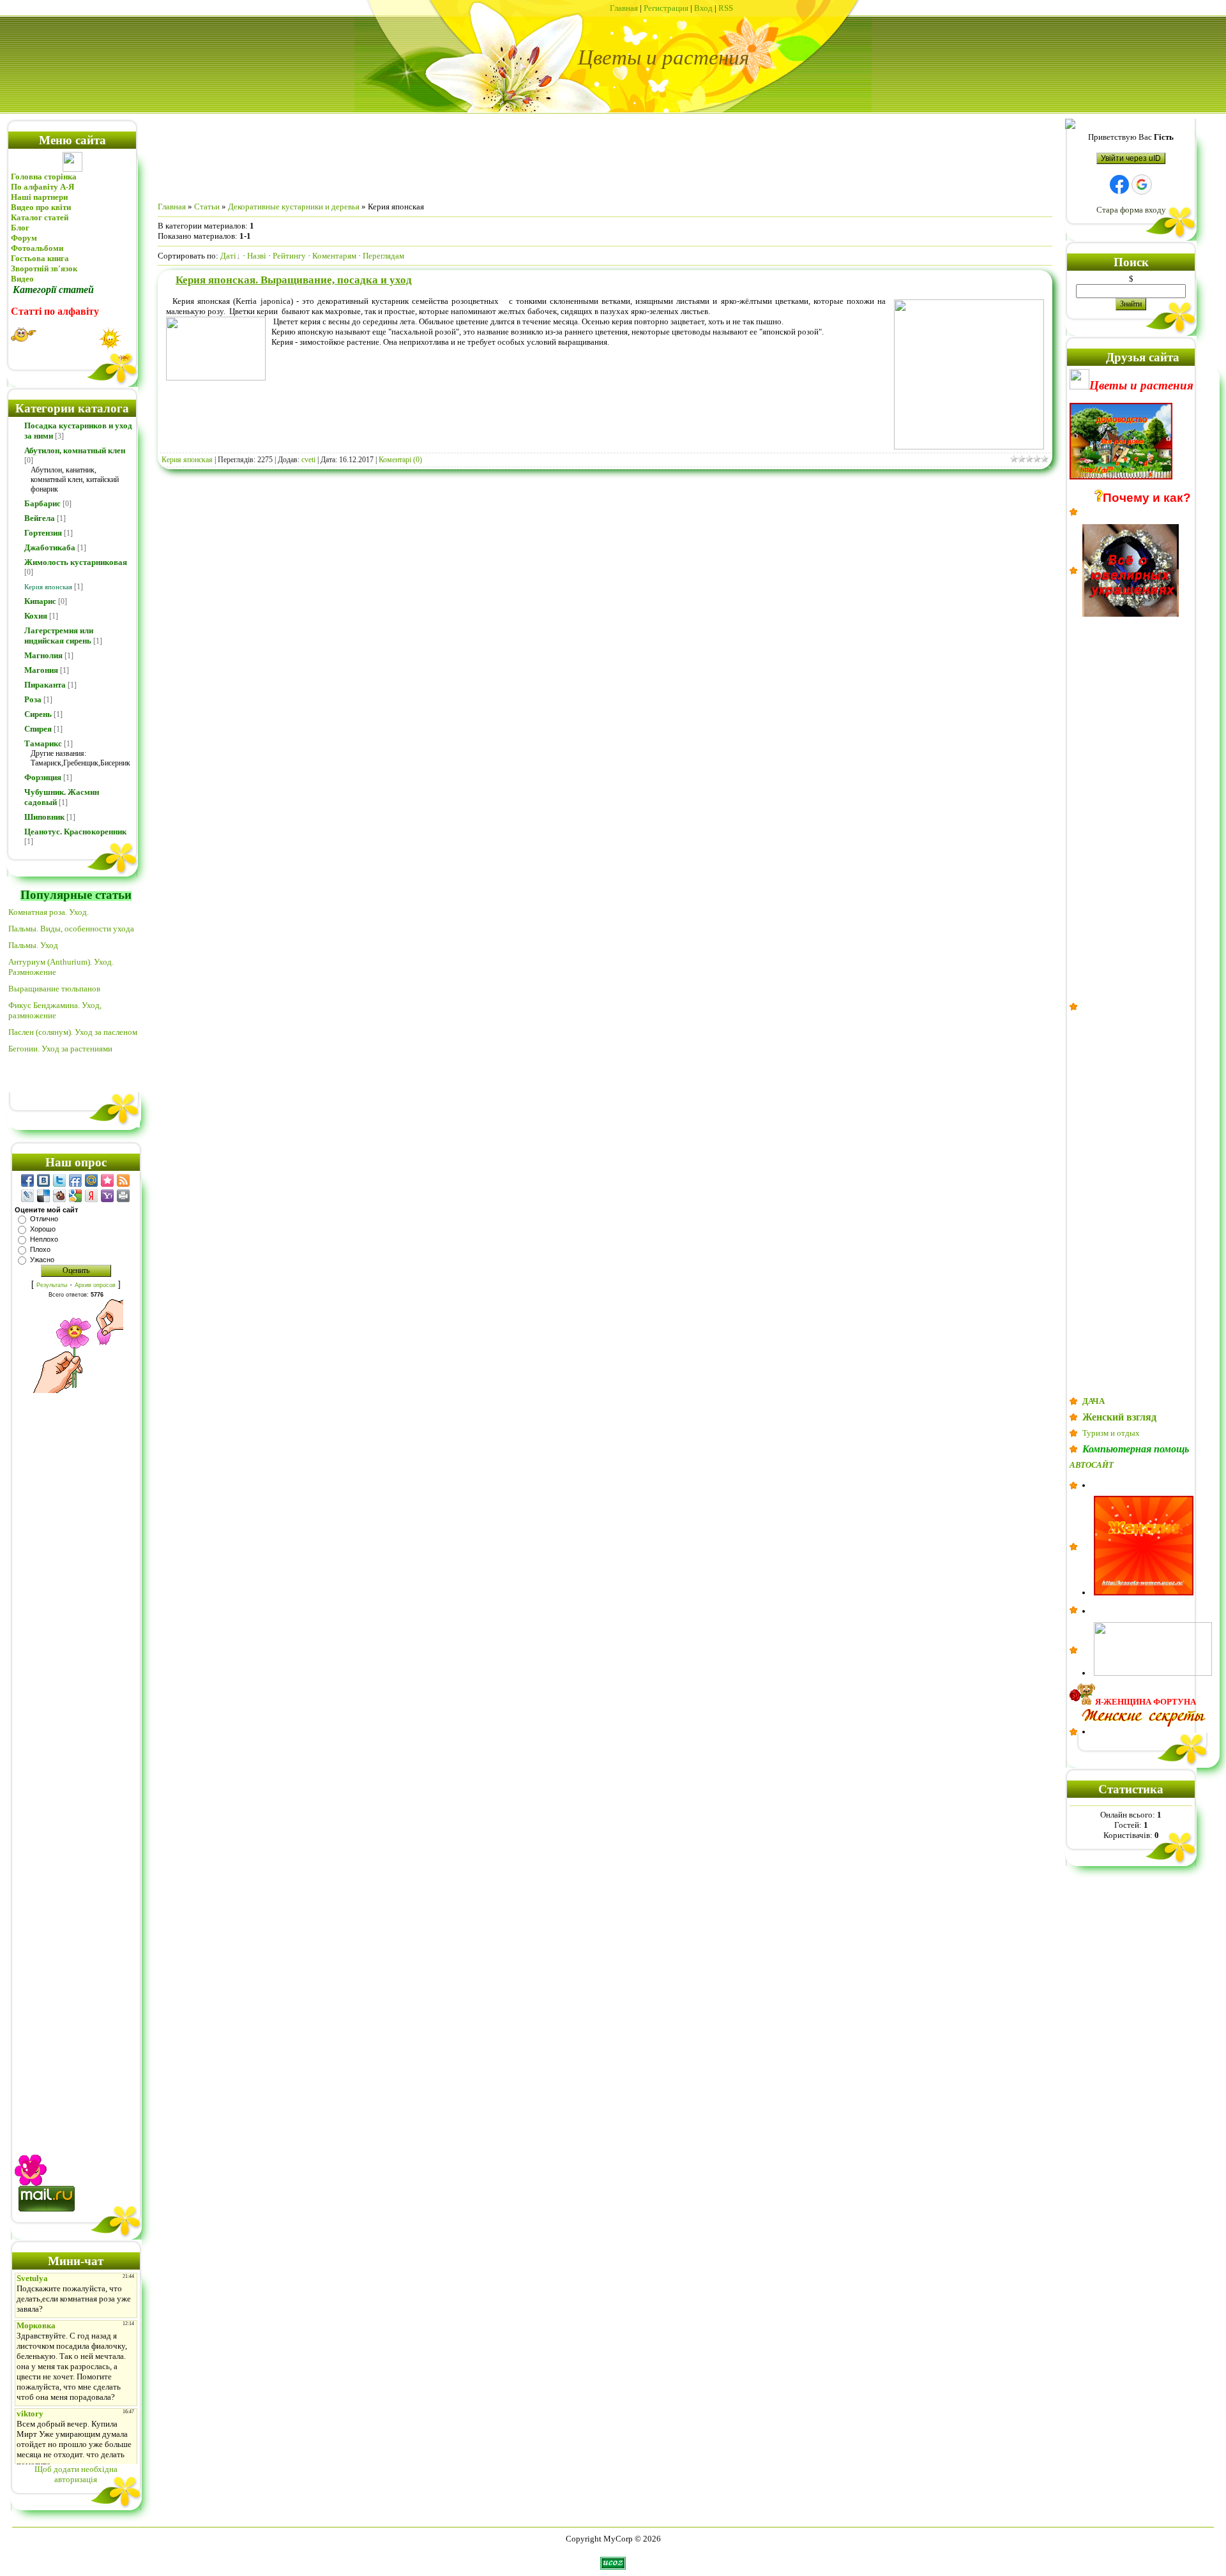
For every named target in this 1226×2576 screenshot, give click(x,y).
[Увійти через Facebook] (1119, 185)
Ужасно (42, 1260)
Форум (24, 238)
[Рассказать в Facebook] (27, 1180)
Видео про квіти (42, 207)
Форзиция (43, 777)
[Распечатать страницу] (123, 1196)
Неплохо (44, 1239)
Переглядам (383, 256)
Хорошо (43, 1229)
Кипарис (40, 601)
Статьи (207, 207)
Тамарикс (43, 743)
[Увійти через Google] (1142, 185)
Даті (228, 256)
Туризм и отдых (1111, 1433)
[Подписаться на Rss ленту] (123, 1180)
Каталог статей (40, 217)
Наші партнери (39, 197)
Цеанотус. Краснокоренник (75, 832)
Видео (22, 279)
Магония (41, 670)
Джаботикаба (50, 547)
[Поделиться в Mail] (91, 1180)
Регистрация (666, 8)
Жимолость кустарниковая (76, 562)
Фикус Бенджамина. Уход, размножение (55, 1010)
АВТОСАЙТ (1092, 1465)
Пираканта (45, 685)
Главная (624, 8)
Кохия (36, 616)
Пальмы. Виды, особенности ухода (71, 929)
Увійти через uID (1131, 158)
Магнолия (43, 655)
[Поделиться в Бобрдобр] (59, 1196)
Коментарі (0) (400, 460)
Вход (703, 8)
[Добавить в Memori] (107, 1180)
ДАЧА (1094, 1401)
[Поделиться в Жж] (27, 1196)
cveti (308, 460)
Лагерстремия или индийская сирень (59, 636)
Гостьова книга (40, 258)
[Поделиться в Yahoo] (107, 1196)
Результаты (52, 1285)
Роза (33, 699)
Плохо (40, 1249)
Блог (20, 228)
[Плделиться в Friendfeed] (75, 1180)
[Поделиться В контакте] (43, 1180)
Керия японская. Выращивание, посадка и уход (294, 280)
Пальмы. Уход (33, 945)
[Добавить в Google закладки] (75, 1196)
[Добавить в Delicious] (43, 1196)
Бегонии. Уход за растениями (60, 1049)
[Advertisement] (76, 1760)
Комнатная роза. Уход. (49, 912)
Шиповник (44, 817)
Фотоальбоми (37, 248)
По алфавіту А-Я (42, 187)
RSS (726, 8)
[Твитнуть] (59, 1180)
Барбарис (42, 503)
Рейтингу (289, 256)
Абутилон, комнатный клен (75, 450)
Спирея (38, 729)
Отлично (44, 1219)
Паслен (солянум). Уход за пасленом (73, 1032)
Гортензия (43, 533)
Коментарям (334, 256)
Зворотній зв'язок (44, 268)
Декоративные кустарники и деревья (294, 207)
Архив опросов (95, 1285)
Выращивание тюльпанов (54, 989)
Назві (257, 256)
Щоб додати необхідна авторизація (76, 2474)
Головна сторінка (44, 177)
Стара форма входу (1131, 210)
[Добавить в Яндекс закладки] (91, 1196)
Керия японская (48, 587)
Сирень (38, 714)
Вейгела (40, 518)
